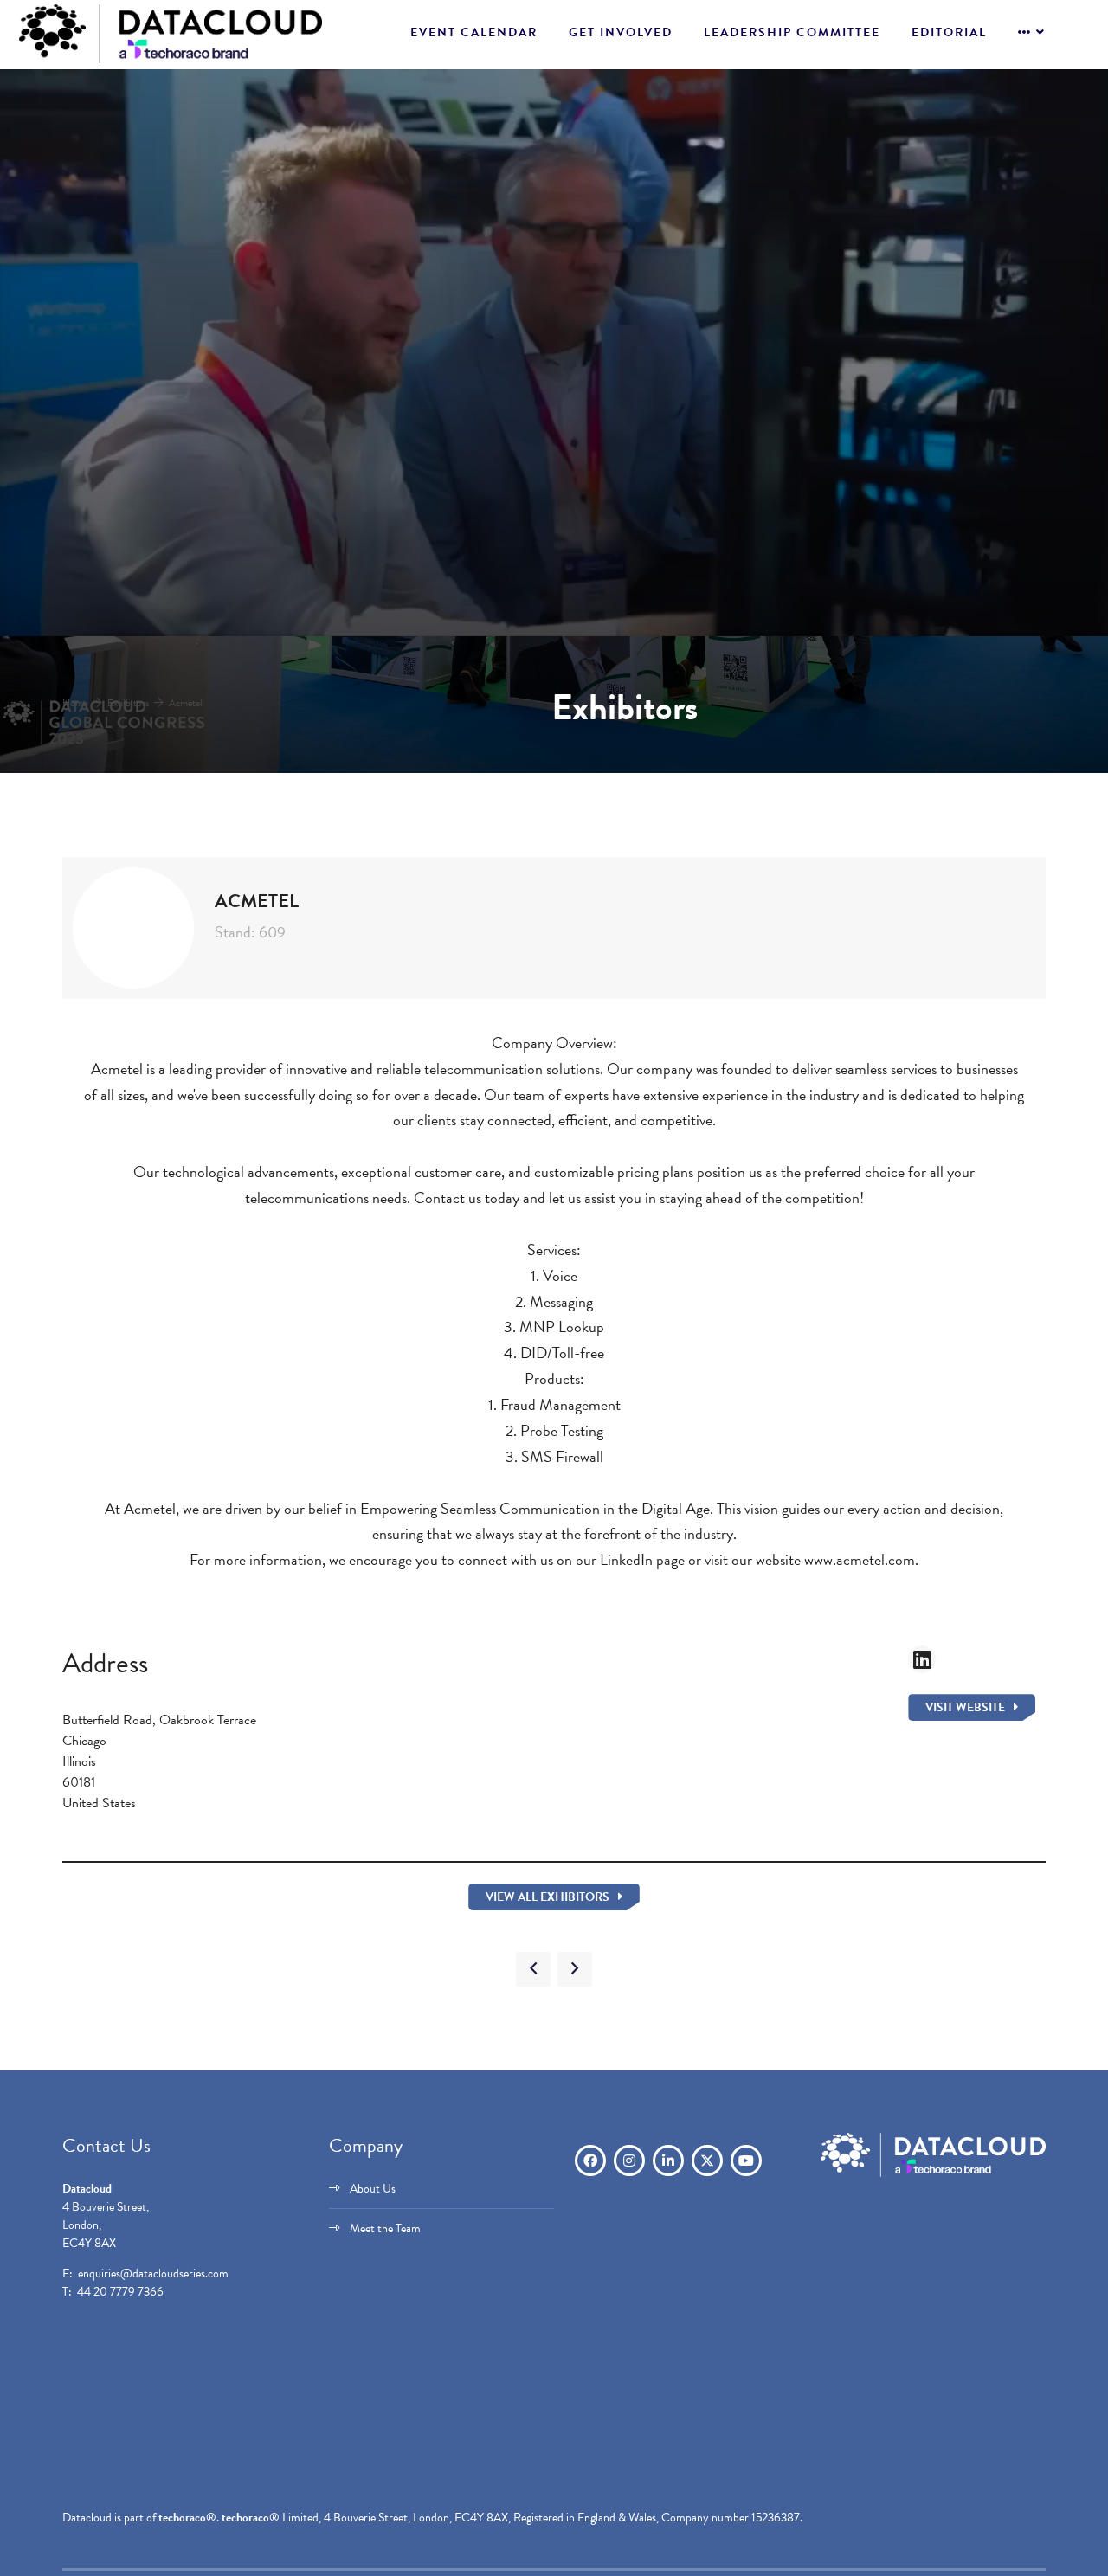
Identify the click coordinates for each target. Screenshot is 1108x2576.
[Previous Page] (533, 1969)
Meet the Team (385, 2228)
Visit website (965, 1707)
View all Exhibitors (548, 1897)
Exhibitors (128, 703)
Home (75, 703)
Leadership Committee (792, 32)
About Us (373, 2189)
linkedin (668, 2161)
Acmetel (186, 703)
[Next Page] (575, 1969)
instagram (629, 2161)
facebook (590, 2161)
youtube (746, 2161)
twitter (707, 2161)
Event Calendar (474, 32)
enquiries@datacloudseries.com (153, 2273)
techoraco (182, 2518)
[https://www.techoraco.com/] (933, 2173)
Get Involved (621, 32)
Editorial (949, 32)
